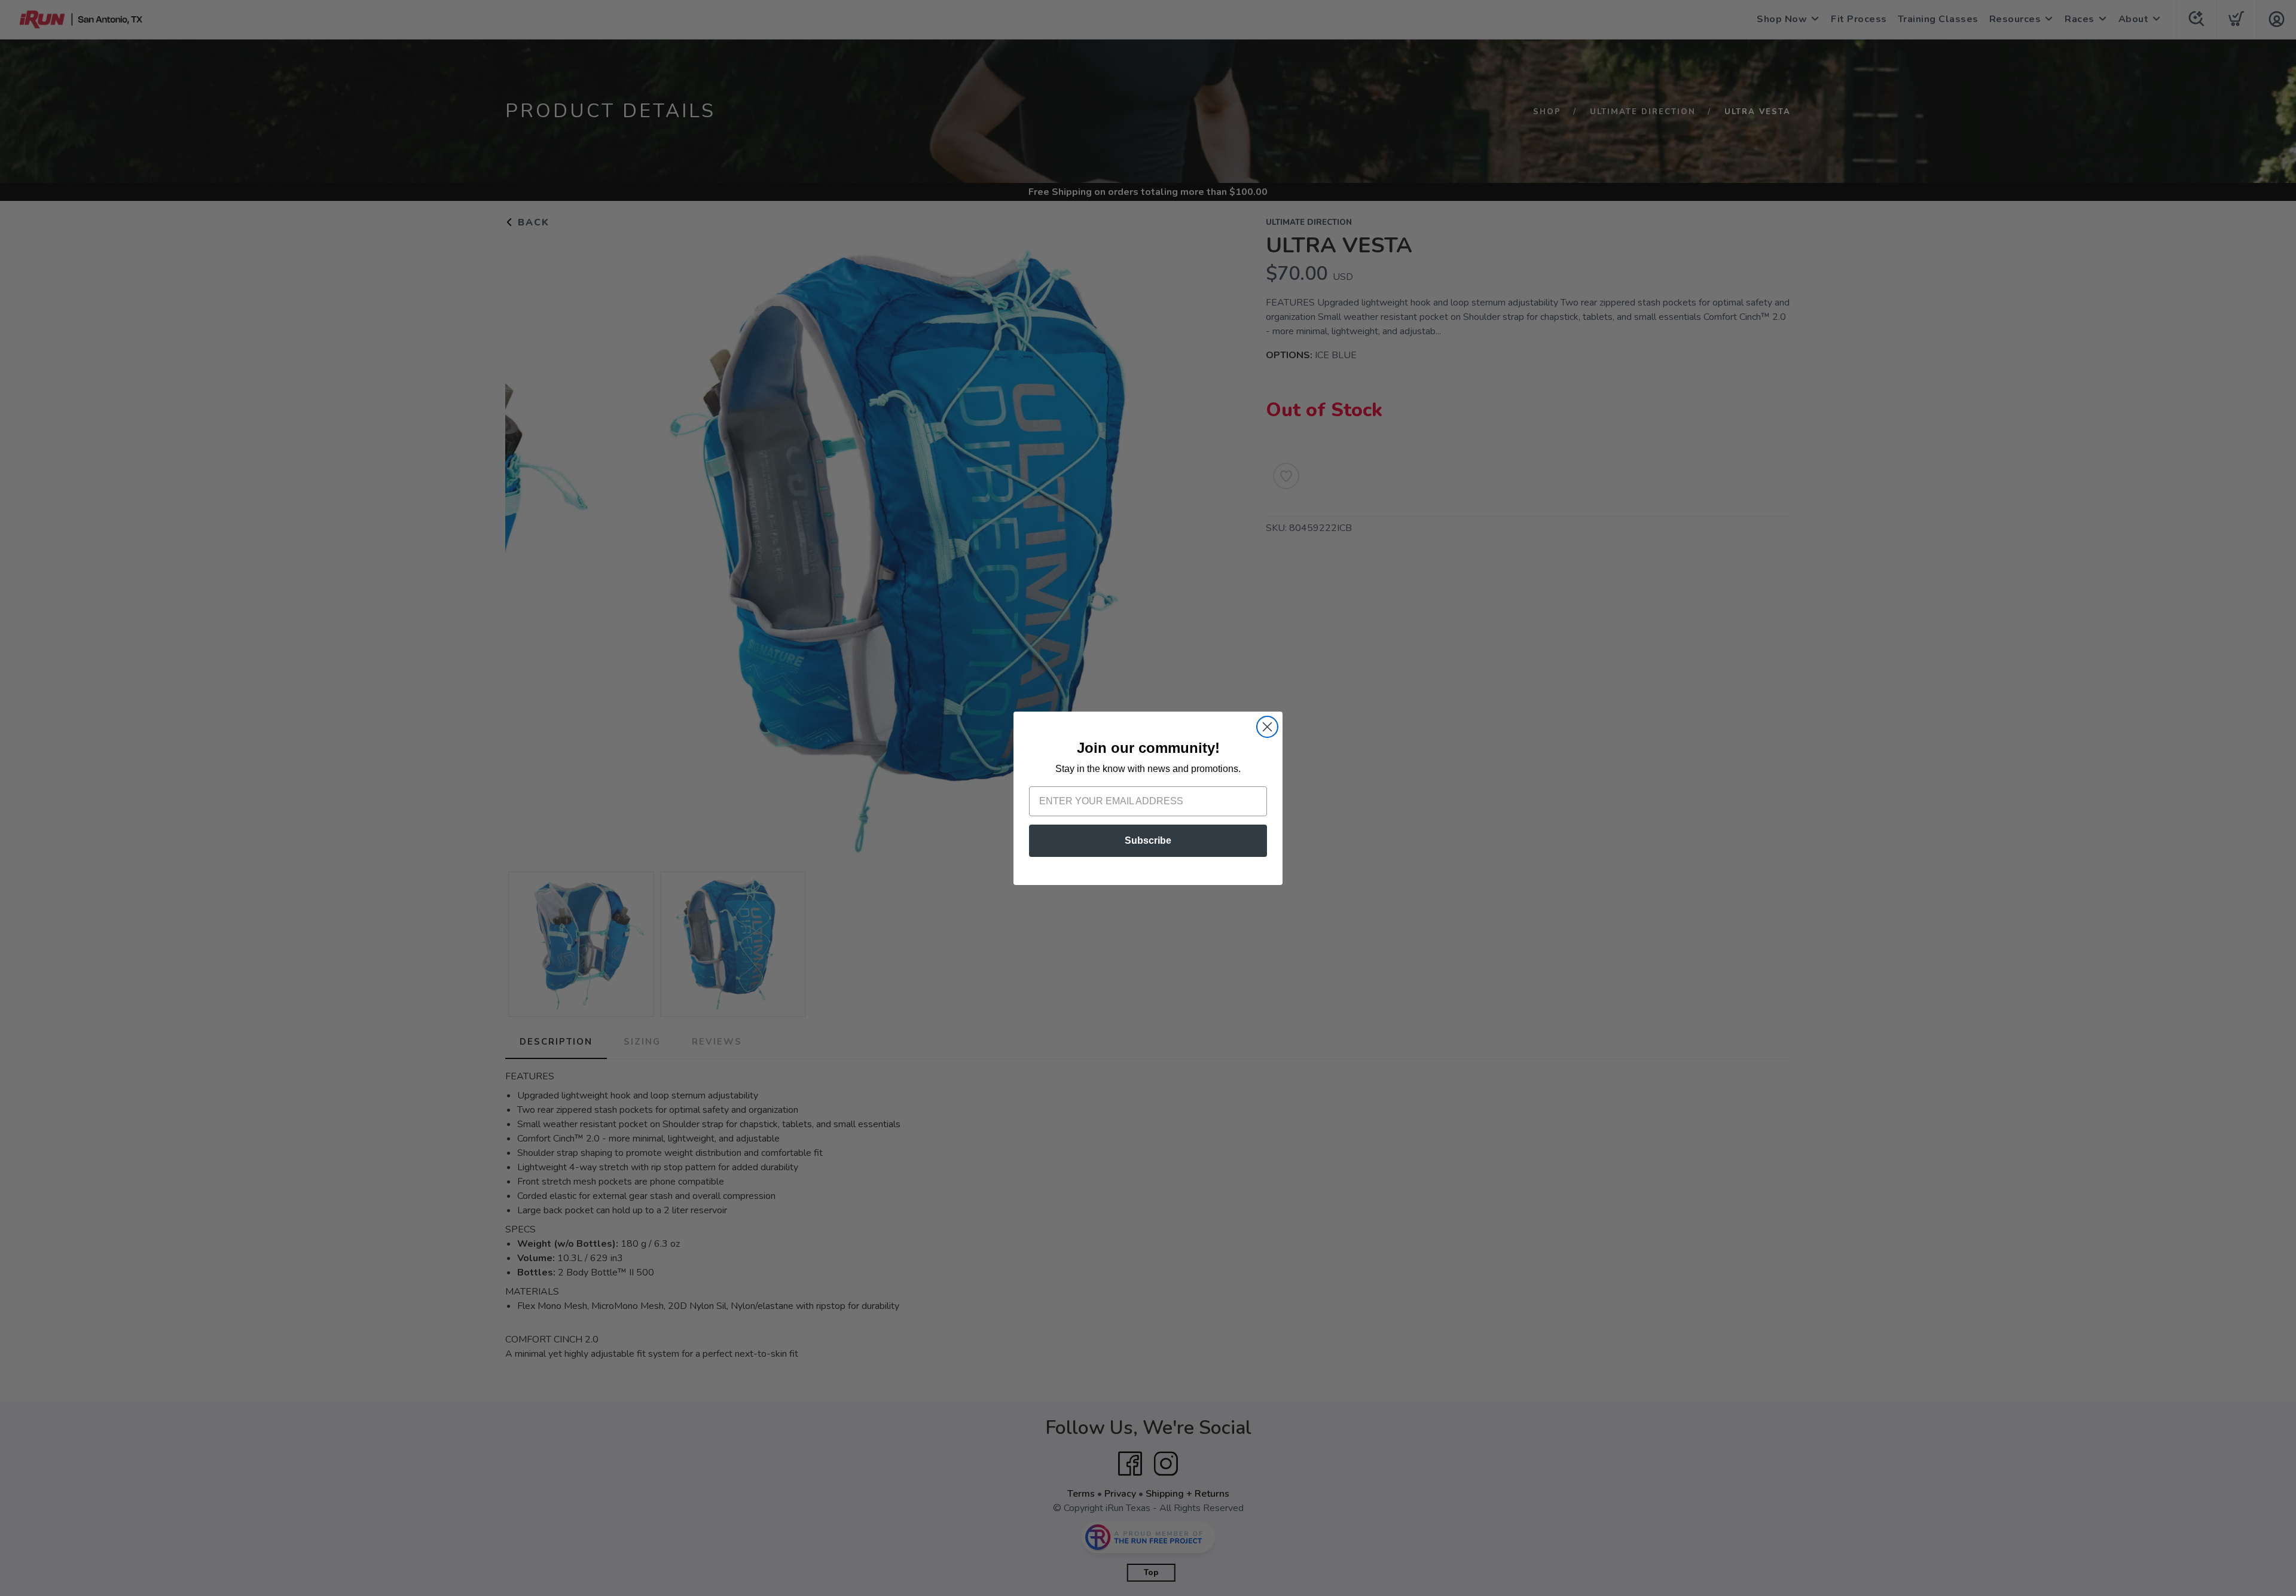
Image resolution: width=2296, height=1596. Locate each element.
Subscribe (1148, 840)
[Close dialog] (1267, 727)
